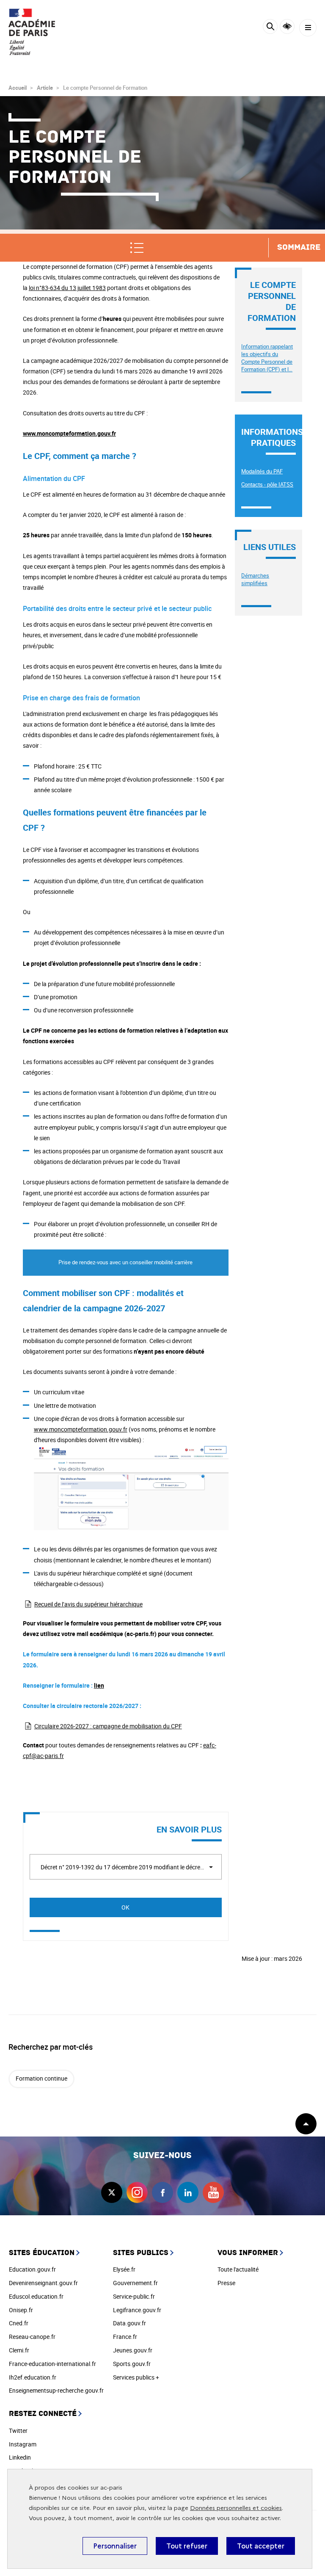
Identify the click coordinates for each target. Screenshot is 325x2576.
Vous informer (248, 2253)
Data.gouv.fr (129, 2323)
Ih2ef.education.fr (33, 2377)
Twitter (18, 2431)
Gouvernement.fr (135, 2283)
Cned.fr (19, 2323)
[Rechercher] (270, 28)
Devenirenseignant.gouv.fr (43, 2283)
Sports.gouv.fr (132, 2364)
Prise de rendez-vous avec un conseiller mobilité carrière (125, 1262)
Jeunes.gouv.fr (133, 2350)
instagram (137, 2192)
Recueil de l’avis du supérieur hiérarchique (88, 1604)
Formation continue (41, 2078)
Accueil (18, 88)
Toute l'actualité (238, 2269)
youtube (213, 2192)
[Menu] (308, 28)
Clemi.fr (19, 2350)
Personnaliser (115, 2546)
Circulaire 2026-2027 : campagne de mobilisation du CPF (108, 1726)
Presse (226, 2283)
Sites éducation (42, 2253)
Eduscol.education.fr (36, 2296)
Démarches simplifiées (255, 579)
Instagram (23, 2444)
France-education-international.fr (52, 2364)
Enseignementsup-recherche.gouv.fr (56, 2390)
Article (45, 88)
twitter (112, 2192)
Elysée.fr (124, 2269)
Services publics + (136, 2377)
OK (125, 1907)
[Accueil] (32, 32)
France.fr (125, 2337)
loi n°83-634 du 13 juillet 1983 (67, 288)
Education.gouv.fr (32, 2269)
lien (99, 1685)
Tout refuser (187, 2546)
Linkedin (20, 2457)
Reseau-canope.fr (32, 2337)
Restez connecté (43, 2414)
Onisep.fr (21, 2310)
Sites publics (141, 2253)
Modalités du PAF (262, 471)
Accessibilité (287, 26)
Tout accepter (261, 2546)
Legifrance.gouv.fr (137, 2310)
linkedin (188, 2192)
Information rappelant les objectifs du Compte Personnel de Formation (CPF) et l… (267, 358)
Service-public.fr (134, 2296)
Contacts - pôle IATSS (267, 484)
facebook (162, 2192)
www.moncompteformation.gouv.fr (81, 1429)
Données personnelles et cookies (236, 2508)
